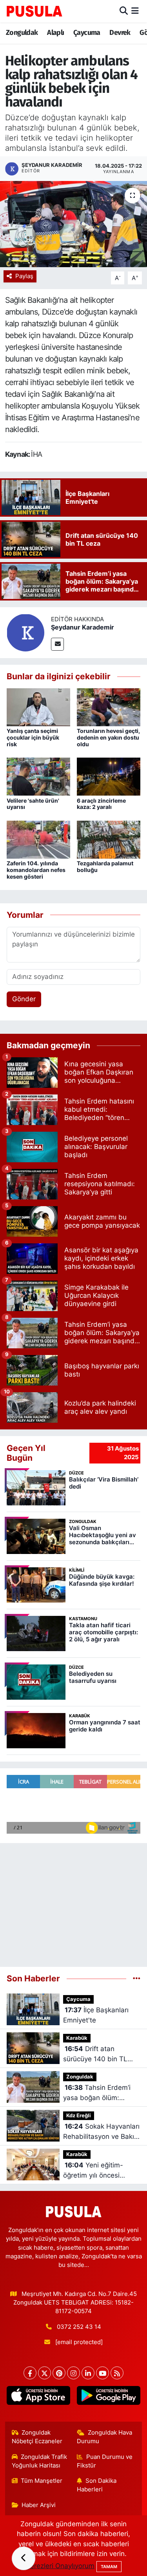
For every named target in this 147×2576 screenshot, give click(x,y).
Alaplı (55, 33)
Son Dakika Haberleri (97, 2485)
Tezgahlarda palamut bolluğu (105, 867)
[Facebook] (30, 2373)
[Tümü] (137, 1978)
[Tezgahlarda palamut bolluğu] (109, 839)
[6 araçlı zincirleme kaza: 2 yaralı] (109, 776)
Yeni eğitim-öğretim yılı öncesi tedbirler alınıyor (93, 2171)
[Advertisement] (73, 1902)
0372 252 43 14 (79, 2327)
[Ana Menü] (135, 11)
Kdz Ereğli (79, 2116)
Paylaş (24, 276)
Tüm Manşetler (42, 2481)
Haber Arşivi (39, 2505)
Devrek (120, 33)
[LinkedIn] (88, 2373)
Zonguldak (22, 33)
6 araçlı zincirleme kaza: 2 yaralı (101, 804)
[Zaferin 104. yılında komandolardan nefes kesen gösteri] (38, 839)
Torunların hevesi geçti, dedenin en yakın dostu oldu (108, 737)
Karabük (77, 2038)
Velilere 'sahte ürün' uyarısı (33, 804)
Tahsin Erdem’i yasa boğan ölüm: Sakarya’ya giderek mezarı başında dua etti (101, 2093)
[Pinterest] (59, 2373)
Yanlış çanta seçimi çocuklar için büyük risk (33, 737)
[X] (44, 2373)
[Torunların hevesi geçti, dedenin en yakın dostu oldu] (109, 707)
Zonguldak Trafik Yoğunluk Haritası (40, 2461)
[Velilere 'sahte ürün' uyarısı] (38, 776)
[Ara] (124, 11)
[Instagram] (73, 2373)
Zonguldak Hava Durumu (104, 2437)
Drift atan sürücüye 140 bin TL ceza (95, 2054)
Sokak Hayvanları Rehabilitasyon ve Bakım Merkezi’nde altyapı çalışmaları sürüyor (102, 2132)
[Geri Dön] (24, 2558)
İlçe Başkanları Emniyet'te (96, 2015)
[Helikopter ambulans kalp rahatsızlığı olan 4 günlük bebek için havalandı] (73, 224)
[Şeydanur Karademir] (25, 632)
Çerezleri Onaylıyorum (60, 2566)
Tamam (109, 2567)
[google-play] (109, 2397)
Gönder (24, 999)
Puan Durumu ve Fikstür (105, 2461)
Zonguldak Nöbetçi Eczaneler (37, 2437)
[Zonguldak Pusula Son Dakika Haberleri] (34, 11)
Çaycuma (87, 33)
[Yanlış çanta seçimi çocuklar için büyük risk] (38, 707)
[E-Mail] (57, 644)
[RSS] (117, 2373)
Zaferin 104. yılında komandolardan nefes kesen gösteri (36, 870)
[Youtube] (103, 2373)
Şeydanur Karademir (83, 627)
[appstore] (39, 2397)
